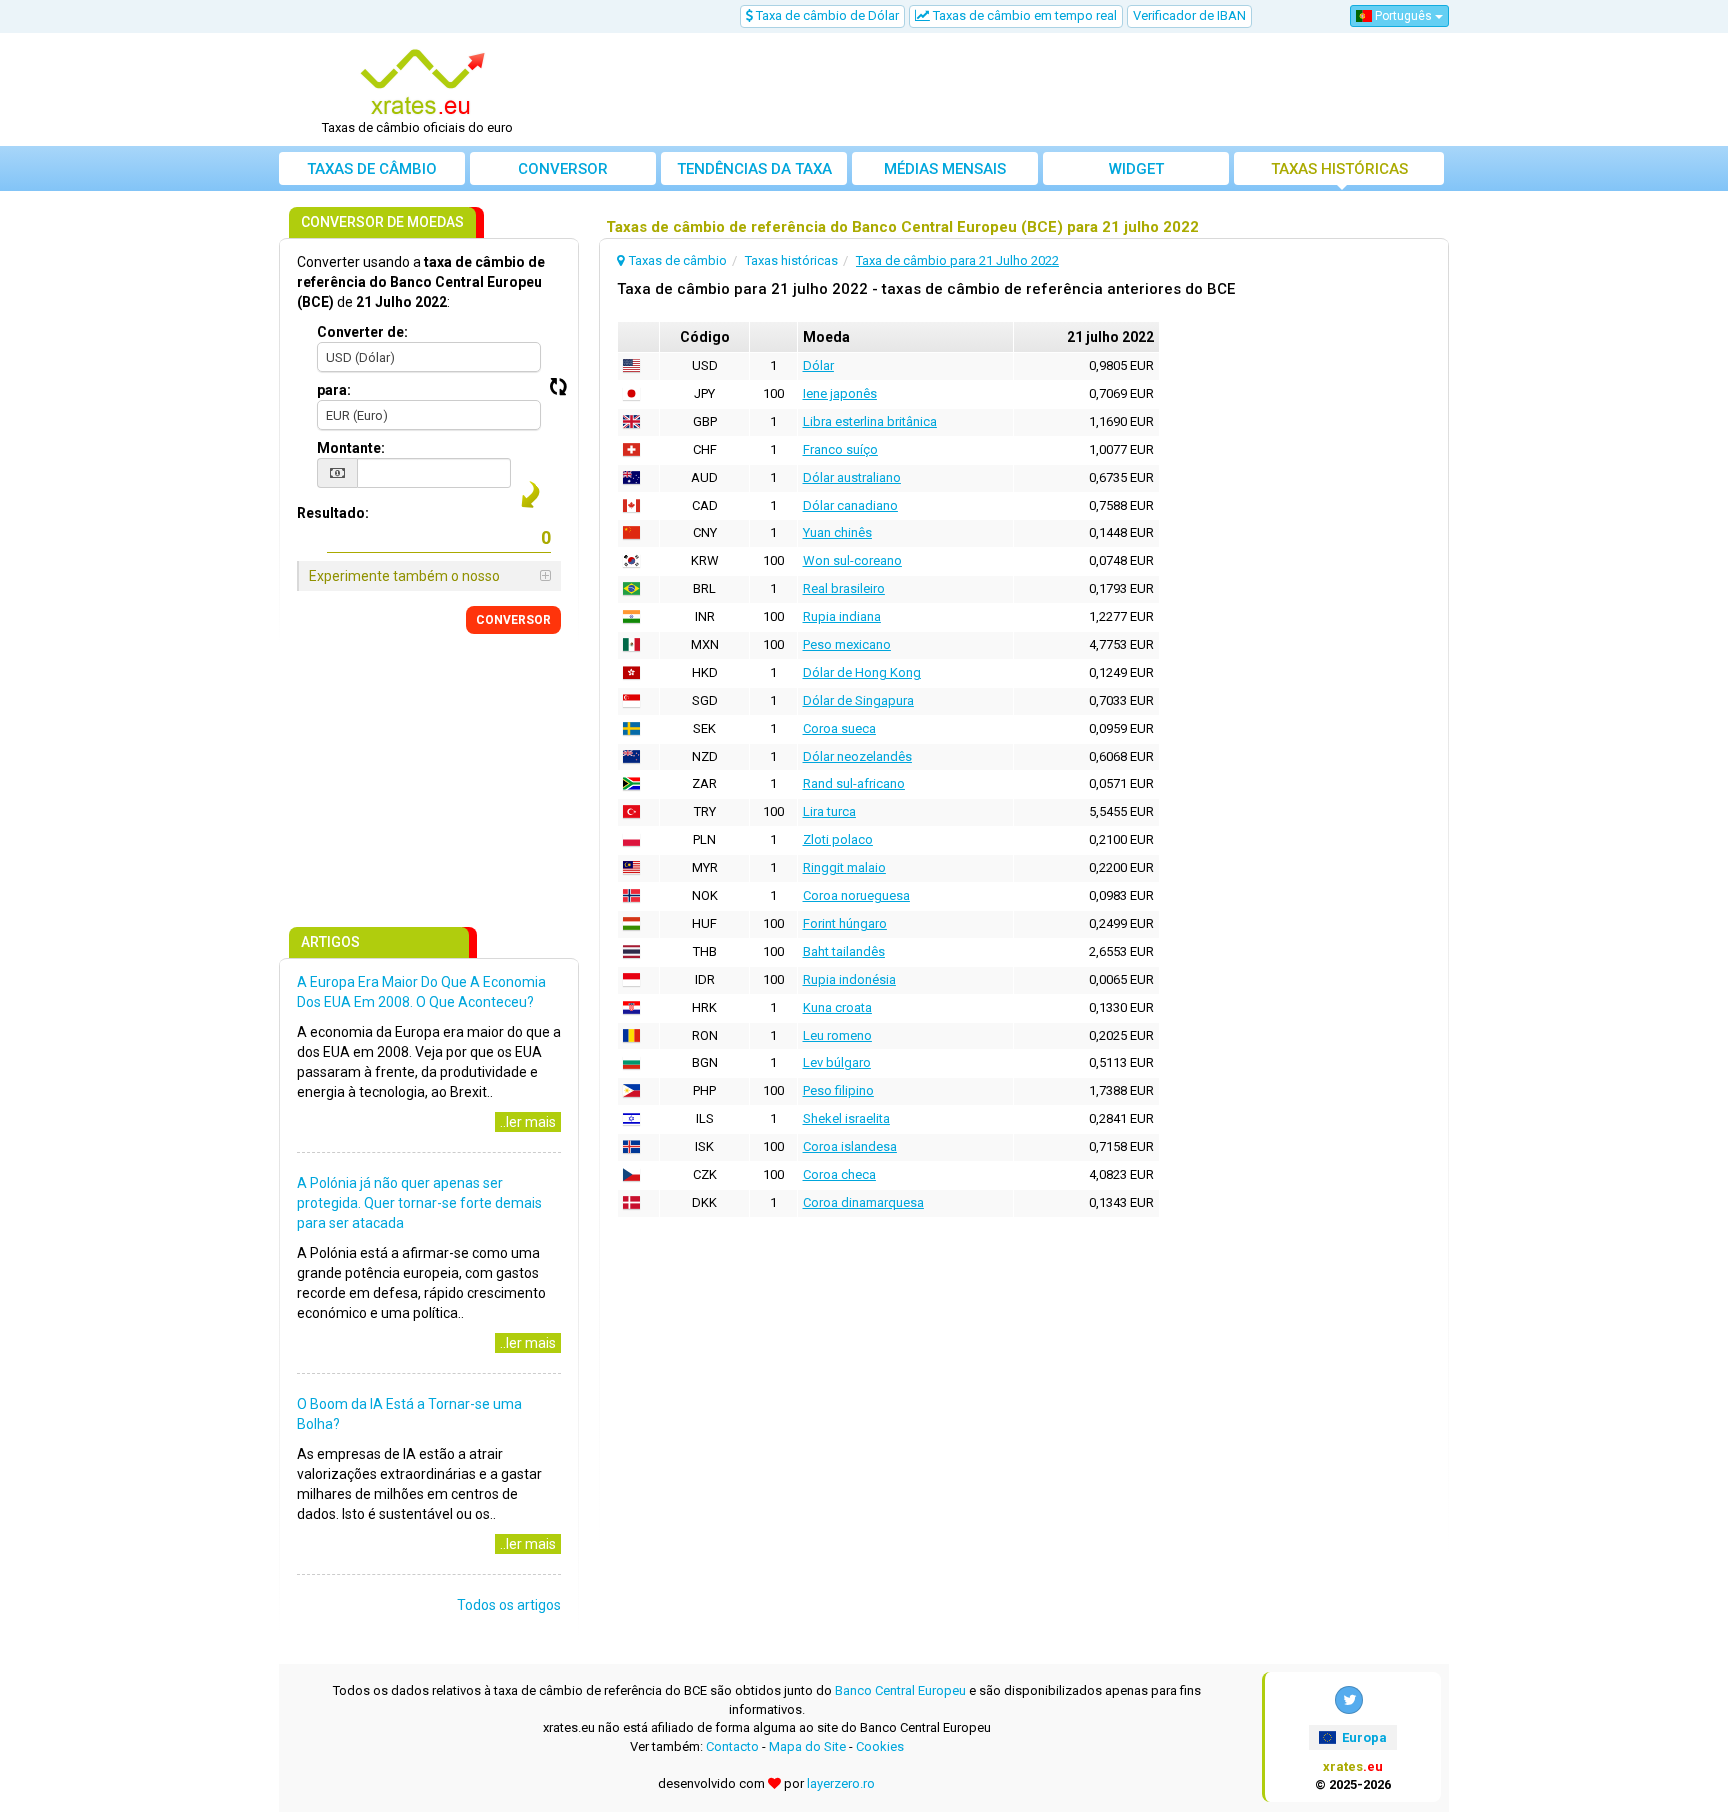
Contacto (732, 1746)
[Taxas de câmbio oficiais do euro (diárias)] (425, 83)
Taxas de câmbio (372, 169)
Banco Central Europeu (900, 1690)
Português (1403, 16)
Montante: (351, 448)
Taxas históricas (1339, 169)
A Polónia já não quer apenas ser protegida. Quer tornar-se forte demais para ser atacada (419, 1203)
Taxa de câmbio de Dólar (826, 15)
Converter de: (362, 332)
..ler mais (528, 1122)
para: (334, 390)
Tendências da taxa (754, 169)
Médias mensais (945, 169)
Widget (1136, 169)
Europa (1363, 1737)
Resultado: (333, 513)
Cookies (880, 1746)
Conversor (563, 169)
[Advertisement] (1011, 90)
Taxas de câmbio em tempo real (1023, 15)
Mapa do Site (807, 1746)
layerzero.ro (841, 1783)
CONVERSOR (513, 620)
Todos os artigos (509, 1605)
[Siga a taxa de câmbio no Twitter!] (1349, 1700)
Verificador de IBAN (1189, 15)
